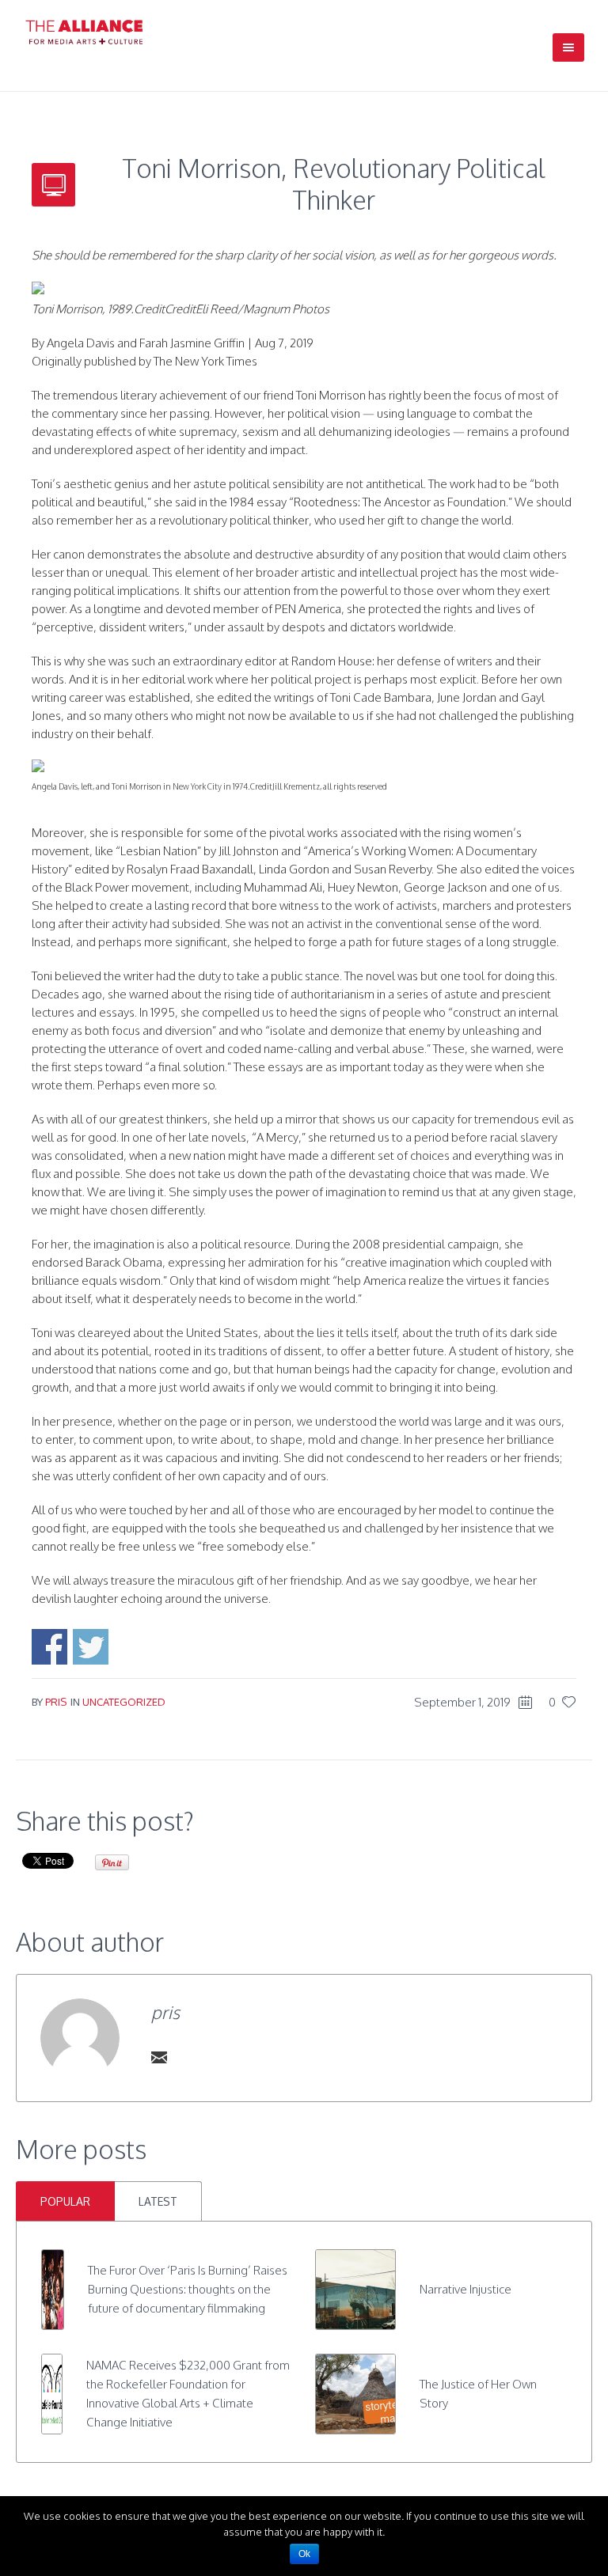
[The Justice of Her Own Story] (355, 2393)
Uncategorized (124, 1702)
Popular (65, 2201)
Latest (158, 2201)
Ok (304, 2554)
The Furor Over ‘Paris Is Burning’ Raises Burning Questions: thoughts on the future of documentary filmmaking (188, 2289)
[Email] (159, 2057)
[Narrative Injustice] (355, 2288)
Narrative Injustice (465, 2289)
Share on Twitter (91, 1647)
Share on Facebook (49, 1647)
